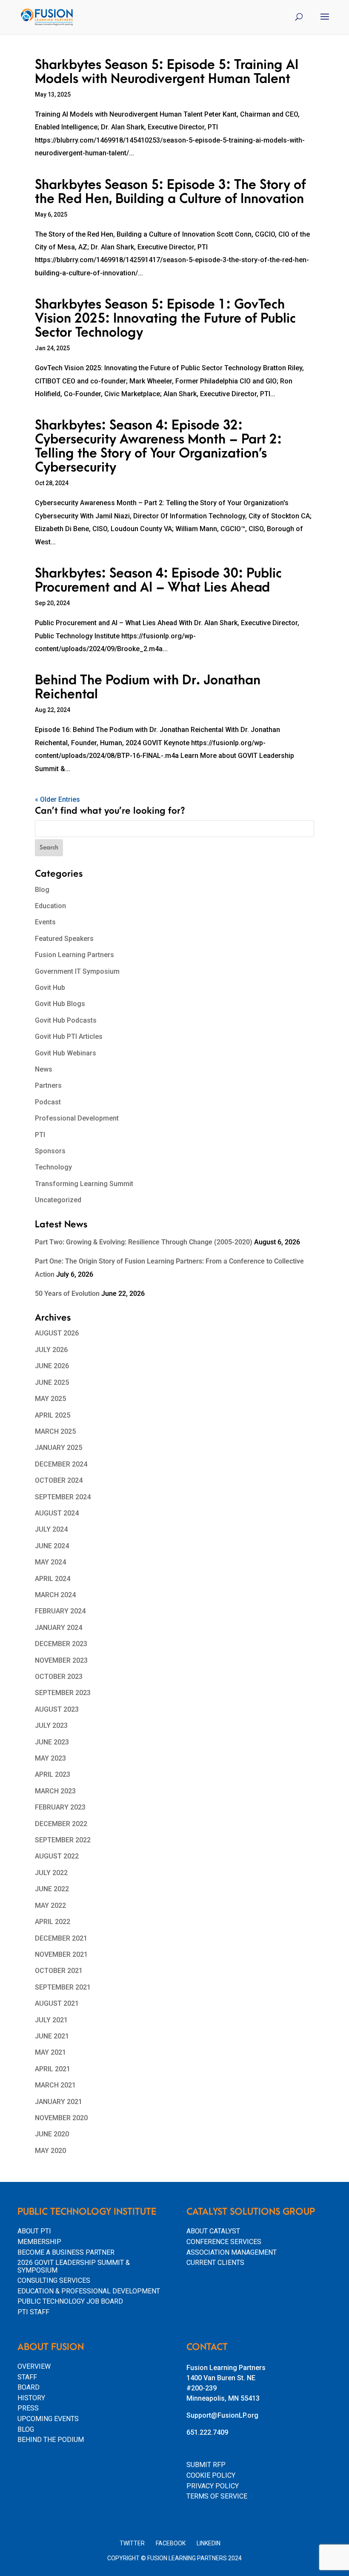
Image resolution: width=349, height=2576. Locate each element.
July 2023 (51, 1725)
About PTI (34, 2231)
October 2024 (59, 1480)
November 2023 (61, 1660)
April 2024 (53, 1579)
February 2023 (60, 1807)
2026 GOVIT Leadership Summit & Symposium (74, 2266)
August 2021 (57, 2003)
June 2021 (52, 2036)
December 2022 (61, 1824)
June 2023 (52, 1742)
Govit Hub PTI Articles (69, 1036)
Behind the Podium (51, 2440)
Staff (27, 2377)
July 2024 (51, 1529)
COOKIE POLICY (211, 2475)
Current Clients (215, 2263)
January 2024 (59, 1628)
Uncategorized (58, 1200)
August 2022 (57, 1856)
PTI (40, 1135)
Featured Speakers (64, 939)
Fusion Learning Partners (74, 955)
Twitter (132, 2543)
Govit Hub (50, 988)
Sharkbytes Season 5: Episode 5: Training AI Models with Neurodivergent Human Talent (167, 72)
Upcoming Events (48, 2419)
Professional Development (77, 1118)
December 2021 (61, 1938)
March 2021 (55, 2085)
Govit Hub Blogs (60, 1004)
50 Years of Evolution (67, 1294)
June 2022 (52, 1889)
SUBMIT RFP (206, 2465)
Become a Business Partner (66, 2252)
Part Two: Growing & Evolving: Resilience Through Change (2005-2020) (144, 1242)
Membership (39, 2242)
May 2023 (50, 1758)
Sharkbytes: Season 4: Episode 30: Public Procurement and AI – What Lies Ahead (158, 580)
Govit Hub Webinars (66, 1053)
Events (45, 922)
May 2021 (50, 2052)
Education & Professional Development (89, 2291)
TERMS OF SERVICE (217, 2496)
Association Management (232, 2252)
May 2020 (50, 2151)
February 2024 (60, 1611)
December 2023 (61, 1644)
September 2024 (63, 1497)
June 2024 (52, 1546)
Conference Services (224, 2242)
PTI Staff (33, 2312)
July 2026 (51, 1350)
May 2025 (50, 1399)
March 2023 (55, 1791)
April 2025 (53, 1415)
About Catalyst (213, 2231)
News (44, 1069)
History (31, 2398)
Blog (42, 890)
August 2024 (57, 1513)
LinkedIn (209, 2543)
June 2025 (52, 1382)
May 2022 (50, 1906)
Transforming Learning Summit (84, 1184)
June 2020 (52, 2134)
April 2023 (53, 1774)
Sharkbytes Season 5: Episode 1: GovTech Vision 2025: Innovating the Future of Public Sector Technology (165, 319)
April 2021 (53, 2069)
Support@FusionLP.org (222, 2415)
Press (28, 2408)
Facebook (171, 2543)
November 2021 (61, 1954)
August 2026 (57, 1333)
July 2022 (51, 1873)
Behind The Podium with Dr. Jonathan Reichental (148, 687)
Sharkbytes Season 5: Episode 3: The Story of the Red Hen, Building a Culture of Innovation (170, 192)
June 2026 (52, 1366)
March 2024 (55, 1595)
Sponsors (50, 1151)
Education (50, 906)
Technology (53, 1167)
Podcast (48, 1102)
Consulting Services (54, 2280)
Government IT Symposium (77, 971)
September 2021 (63, 1987)
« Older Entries (57, 799)
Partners (48, 1085)
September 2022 (63, 1840)
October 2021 (59, 1971)
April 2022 (53, 1922)
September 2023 (63, 1693)
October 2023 (59, 1677)
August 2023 (57, 1709)
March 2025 (55, 1431)
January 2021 (59, 2102)
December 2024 (61, 1464)
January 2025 (59, 1448)
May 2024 (50, 1562)
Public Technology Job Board (70, 2301)
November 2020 (61, 2118)
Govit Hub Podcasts (66, 1020)
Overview (34, 2366)
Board (29, 2387)
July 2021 (51, 2020)
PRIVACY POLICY (213, 2486)
